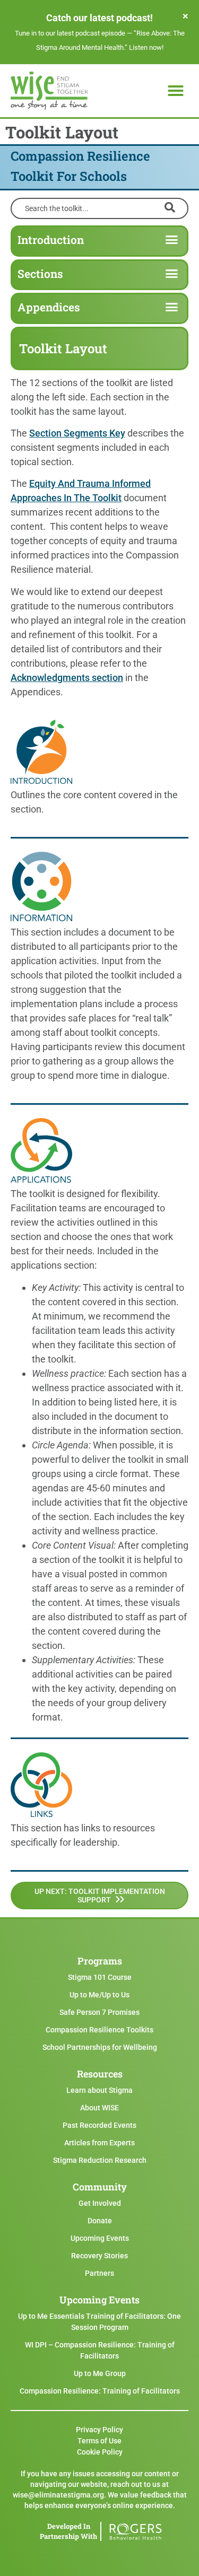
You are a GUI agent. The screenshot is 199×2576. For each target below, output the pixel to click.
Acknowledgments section (67, 678)
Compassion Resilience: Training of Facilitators (100, 2391)
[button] (176, 91)
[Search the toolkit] (99, 207)
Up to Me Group (100, 2373)
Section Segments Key (77, 433)
